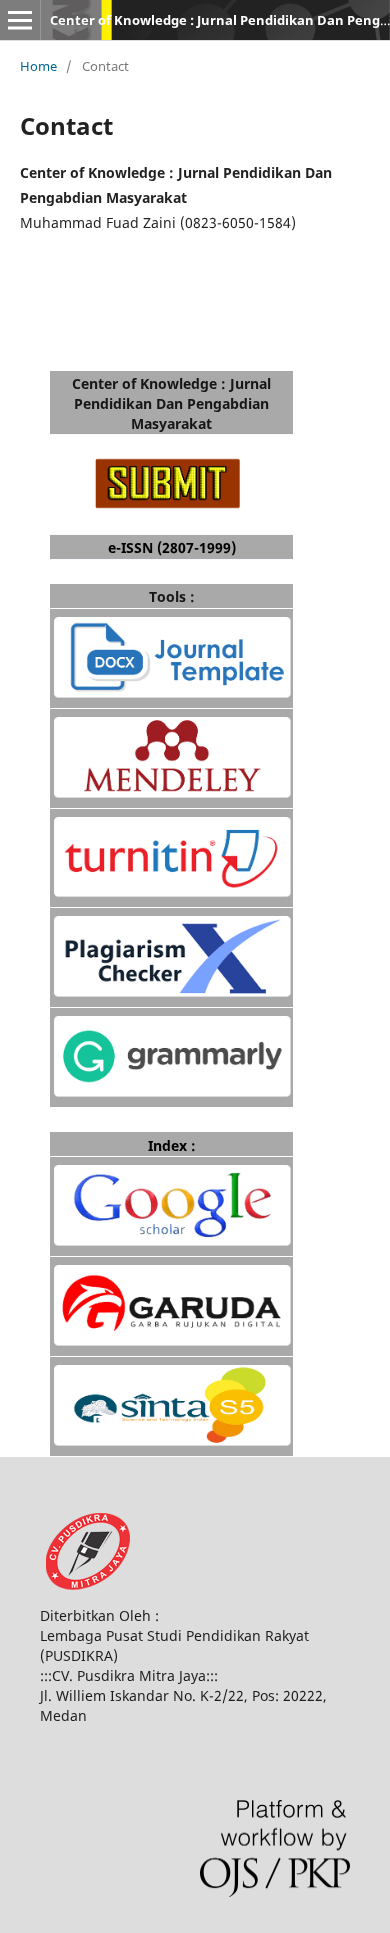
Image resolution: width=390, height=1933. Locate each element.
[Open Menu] (20, 20)
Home (38, 66)
